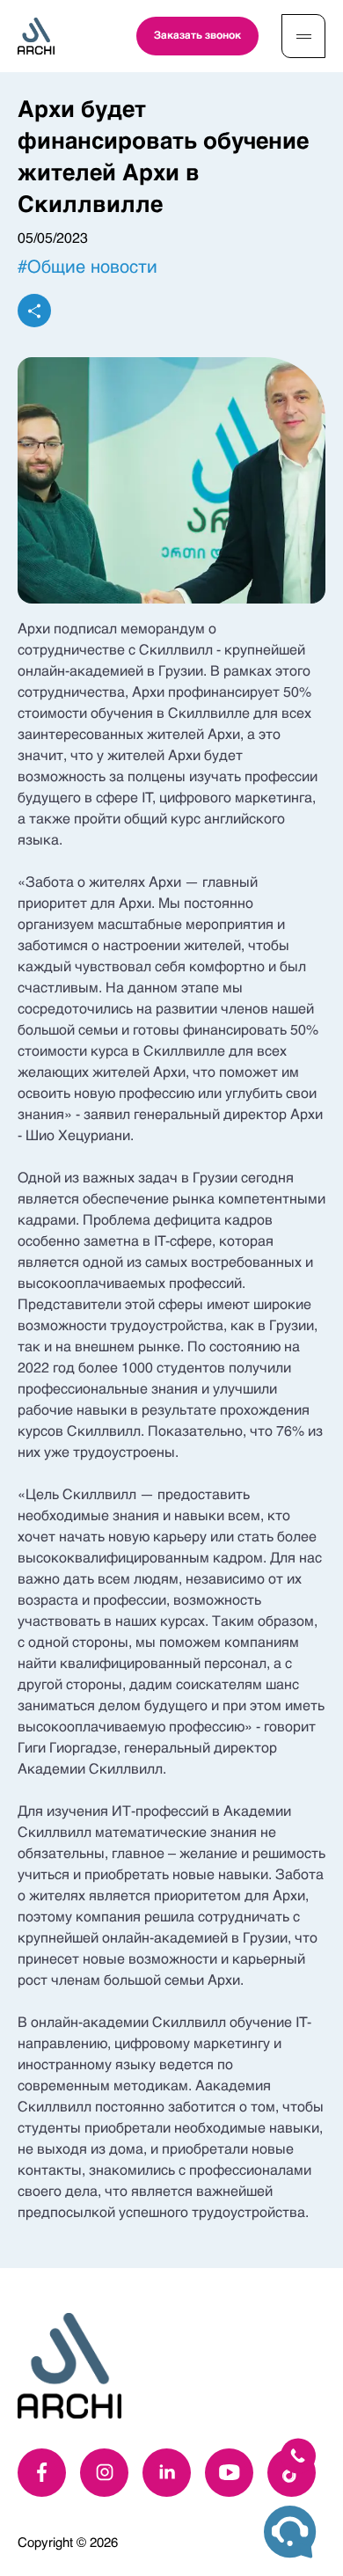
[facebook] (42, 2473)
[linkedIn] (167, 2473)
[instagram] (104, 2473)
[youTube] (229, 2473)
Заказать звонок (197, 36)
